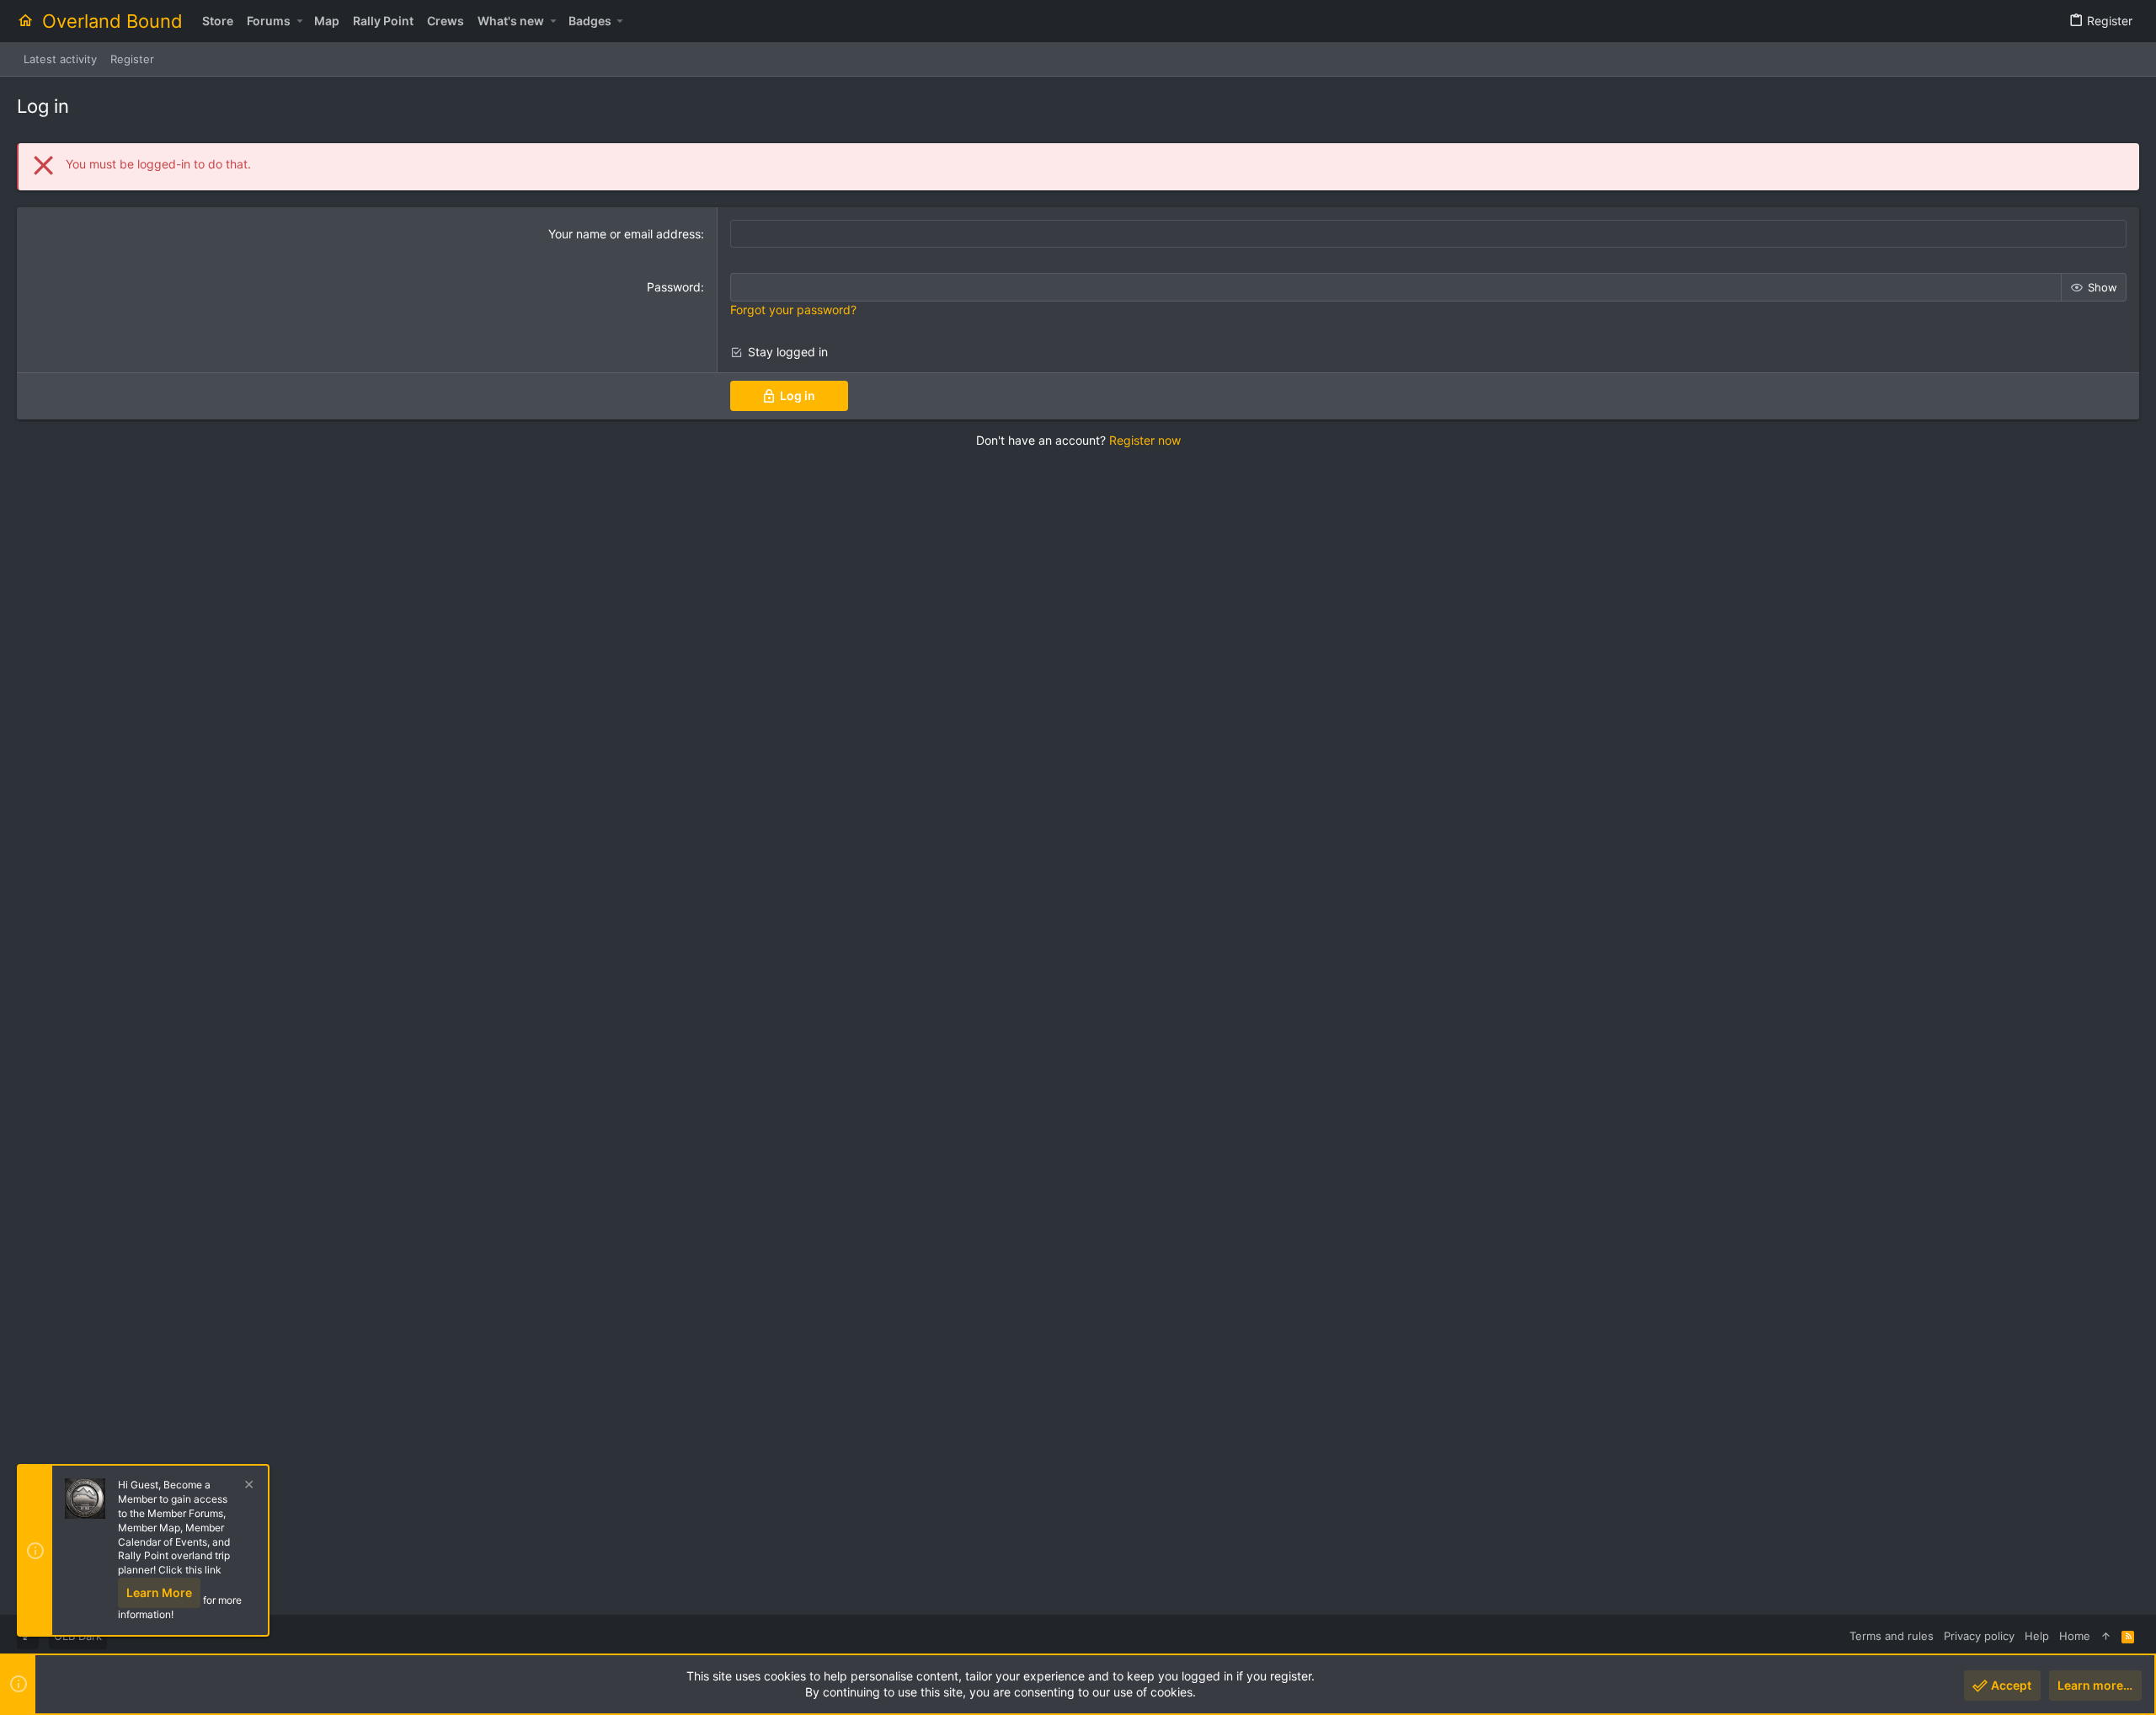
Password (674, 287)
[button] (299, 21)
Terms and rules (1892, 1636)
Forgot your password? (793, 310)
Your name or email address (624, 234)
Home (2075, 1636)
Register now (1145, 440)
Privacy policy (1979, 1636)
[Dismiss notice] (247, 1486)
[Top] (2106, 1636)
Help (2037, 1636)
